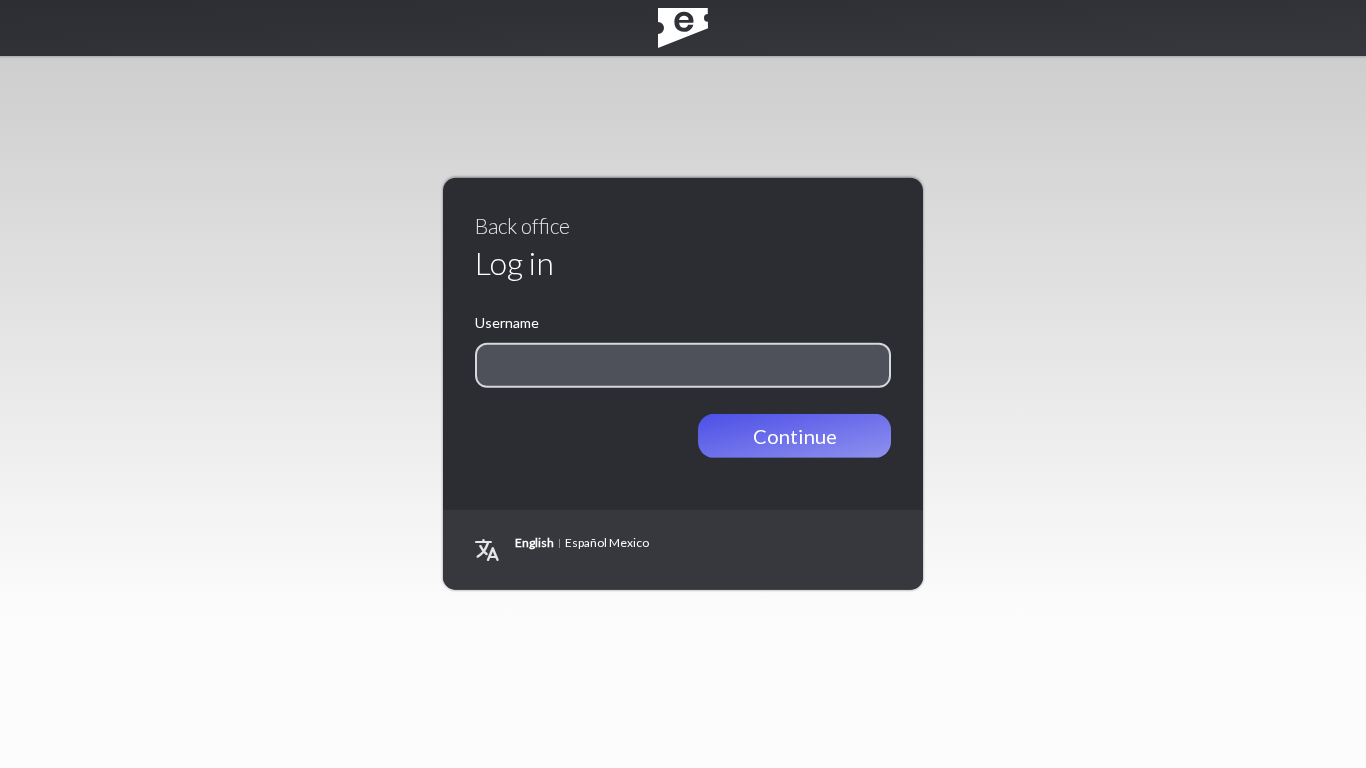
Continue (795, 436)
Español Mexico (607, 542)
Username (507, 322)
